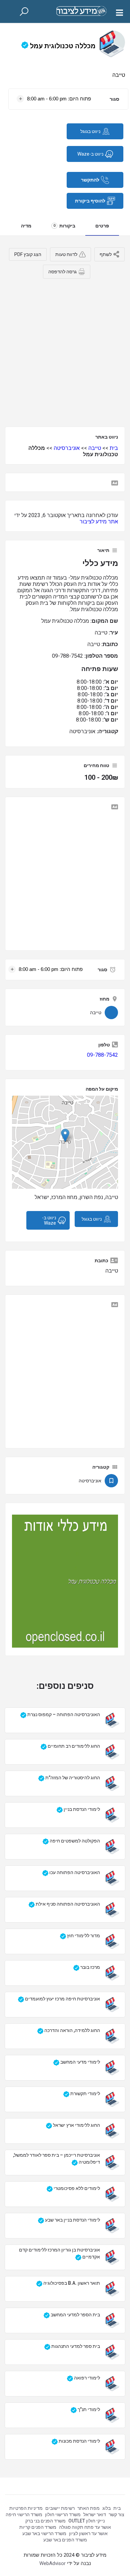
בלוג (106, 2508)
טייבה (95, 448)
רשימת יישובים (60, 2508)
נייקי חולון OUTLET (86, 2521)
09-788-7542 (102, 1055)
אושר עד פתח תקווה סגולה (85, 2527)
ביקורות (64, 226)
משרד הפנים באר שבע (65, 2540)
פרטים (102, 226)
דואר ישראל (95, 2514)
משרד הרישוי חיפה (24, 2514)
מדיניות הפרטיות (26, 2508)
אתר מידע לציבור (99, 522)
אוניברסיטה (67, 448)
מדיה (26, 226)
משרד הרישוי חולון (63, 2514)
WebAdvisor (52, 2563)
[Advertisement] (65, 350)
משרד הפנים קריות (38, 2527)
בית (114, 448)
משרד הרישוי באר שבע (44, 2533)
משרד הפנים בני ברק (45, 2521)
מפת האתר (88, 2508)
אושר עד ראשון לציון (88, 2533)
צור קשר (116, 2514)
